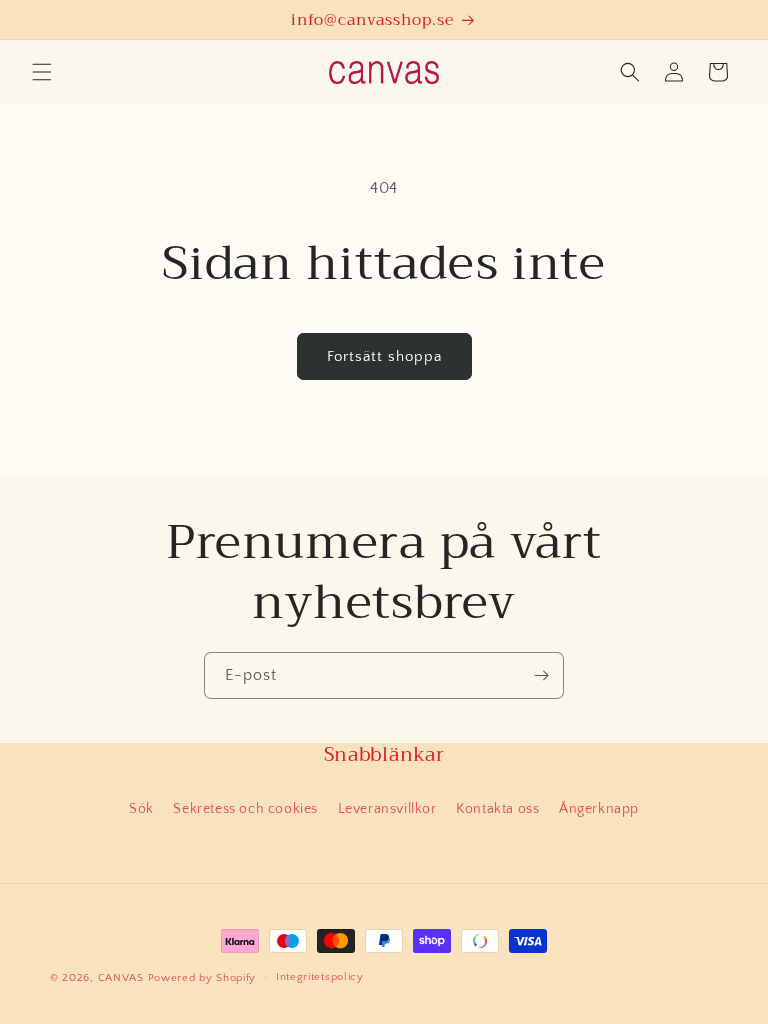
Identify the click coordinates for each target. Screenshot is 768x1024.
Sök (141, 809)
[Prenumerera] (541, 675)
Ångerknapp (599, 809)
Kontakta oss (497, 809)
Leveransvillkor (387, 809)
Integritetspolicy (320, 977)
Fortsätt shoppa (384, 356)
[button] (42, 72)
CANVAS (121, 978)
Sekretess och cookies (245, 809)
